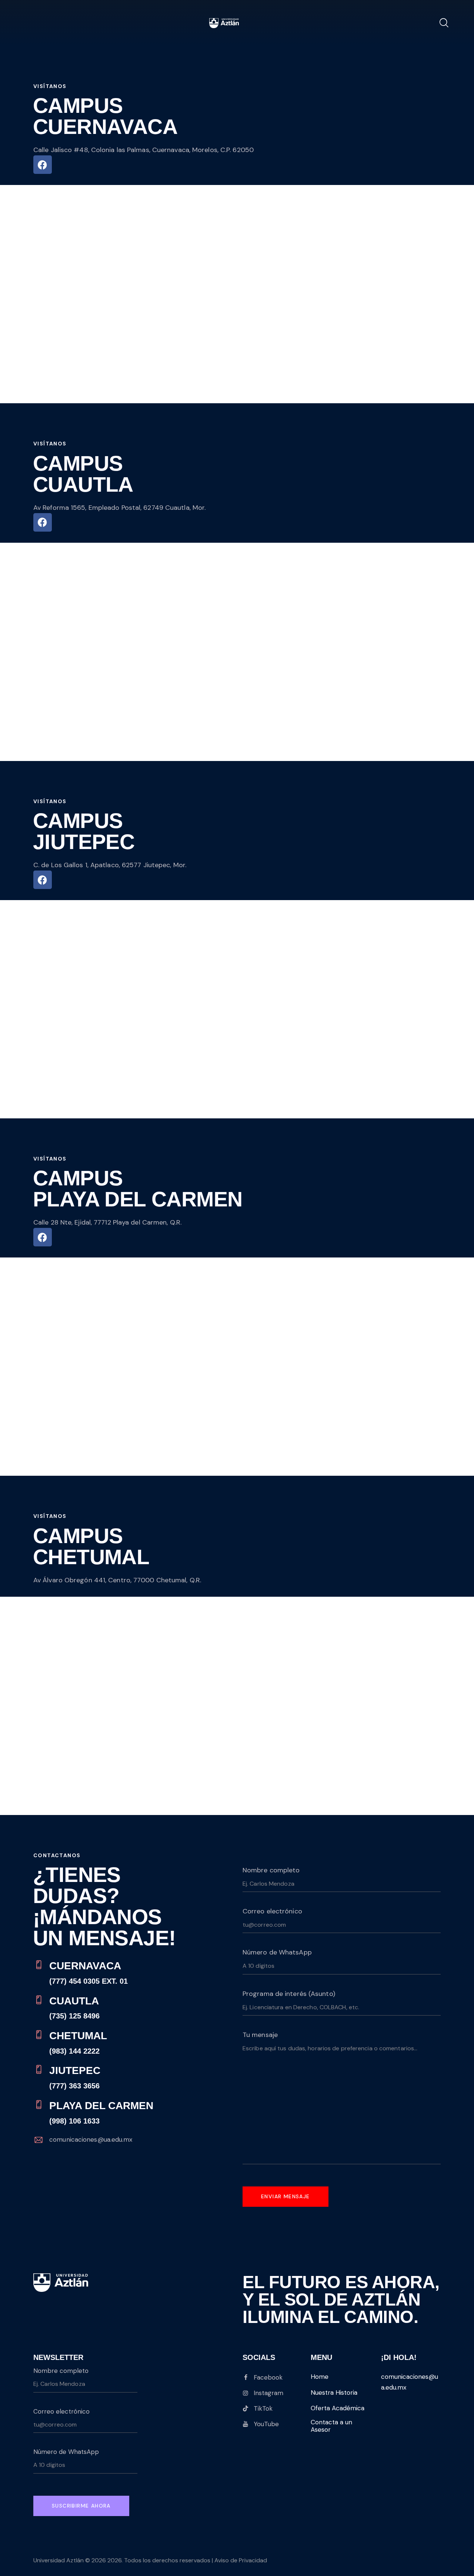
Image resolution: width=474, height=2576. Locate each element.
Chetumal (78, 2036)
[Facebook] (43, 165)
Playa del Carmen (101, 2106)
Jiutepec (75, 2070)
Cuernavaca (85, 1966)
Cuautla (74, 2001)
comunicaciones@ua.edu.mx (91, 2139)
